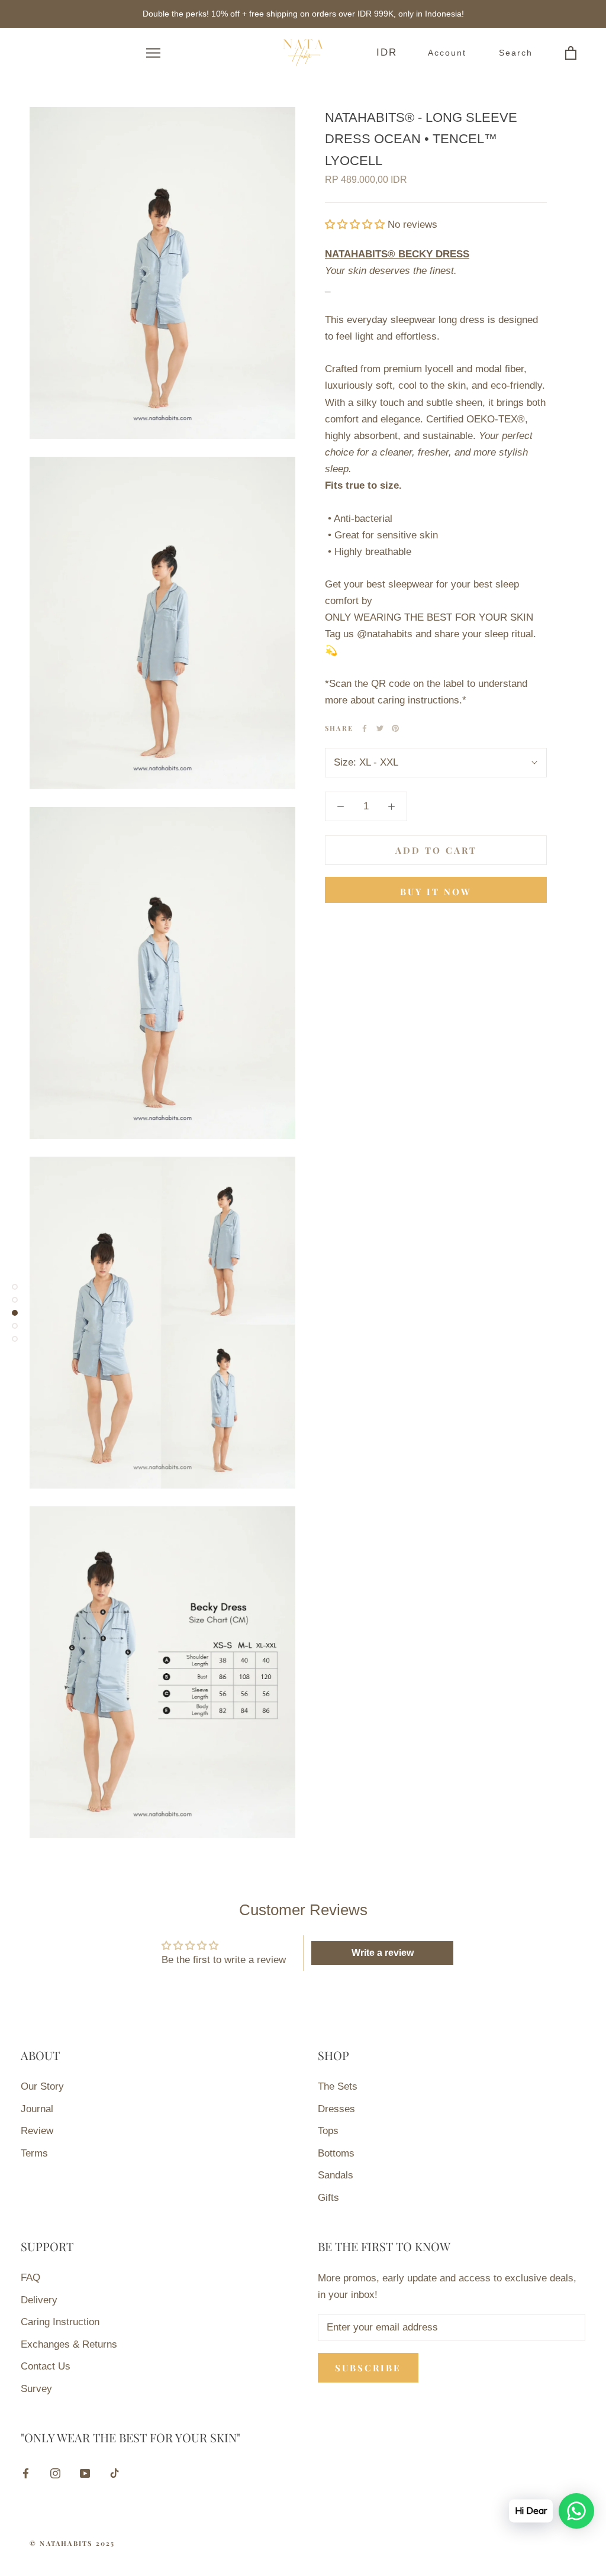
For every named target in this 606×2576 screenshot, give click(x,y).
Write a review (383, 1953)
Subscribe (368, 2368)
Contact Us (46, 2366)
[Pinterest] (395, 728)
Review (37, 2131)
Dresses (336, 2109)
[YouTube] (85, 2473)
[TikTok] (115, 2473)
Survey (36, 2389)
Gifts (328, 2198)
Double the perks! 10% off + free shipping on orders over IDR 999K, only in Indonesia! (303, 14)
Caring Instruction (60, 2322)
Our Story (42, 2086)
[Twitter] (380, 728)
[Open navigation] (144, 53)
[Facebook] (365, 728)
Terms (34, 2153)
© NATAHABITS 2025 (72, 2543)
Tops (328, 2131)
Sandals (336, 2175)
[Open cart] (562, 53)
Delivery (39, 2300)
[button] (355, 225)
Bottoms (336, 2153)
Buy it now (436, 892)
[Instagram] (55, 2473)
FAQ (30, 2278)
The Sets (338, 2086)
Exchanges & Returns (69, 2344)
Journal (37, 2109)
